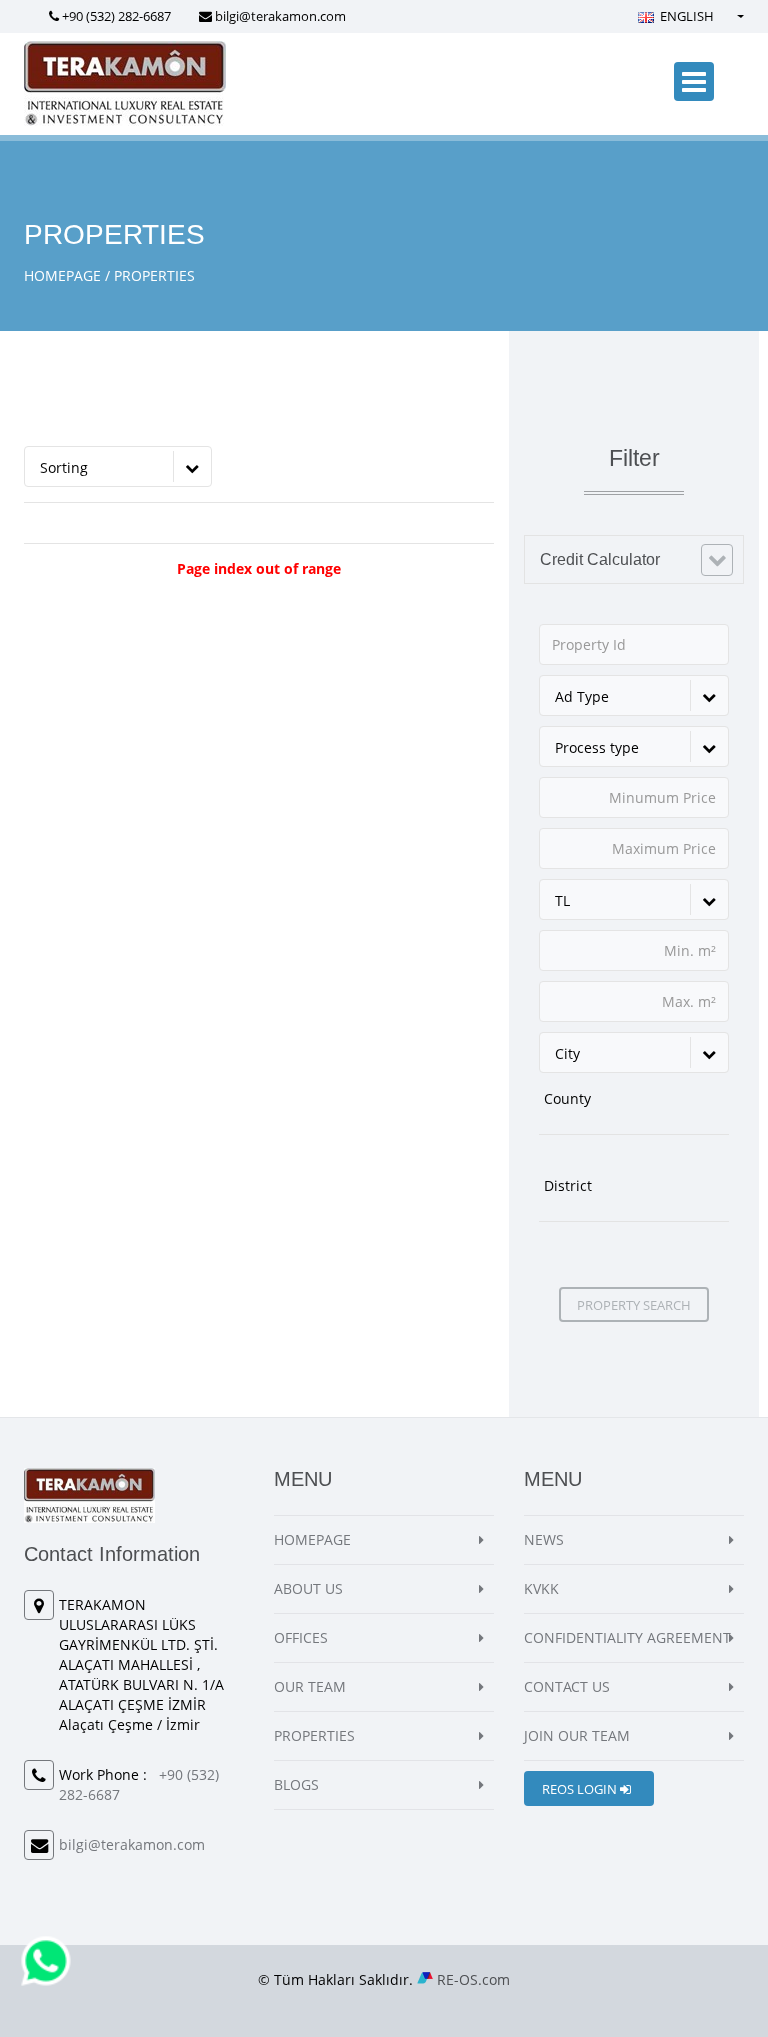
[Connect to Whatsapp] (46, 1959)
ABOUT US (308, 1588)
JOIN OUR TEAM (577, 1735)
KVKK (541, 1588)
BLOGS (296, 1784)
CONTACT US (567, 1686)
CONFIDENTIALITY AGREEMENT (627, 1637)
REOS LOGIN (581, 1789)
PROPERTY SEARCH (634, 1305)
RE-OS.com (473, 1979)
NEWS (544, 1539)
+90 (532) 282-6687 (116, 16)
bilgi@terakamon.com (280, 16)
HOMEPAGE (62, 275)
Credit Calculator (600, 559)
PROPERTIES (314, 1735)
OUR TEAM (310, 1686)
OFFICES (301, 1637)
